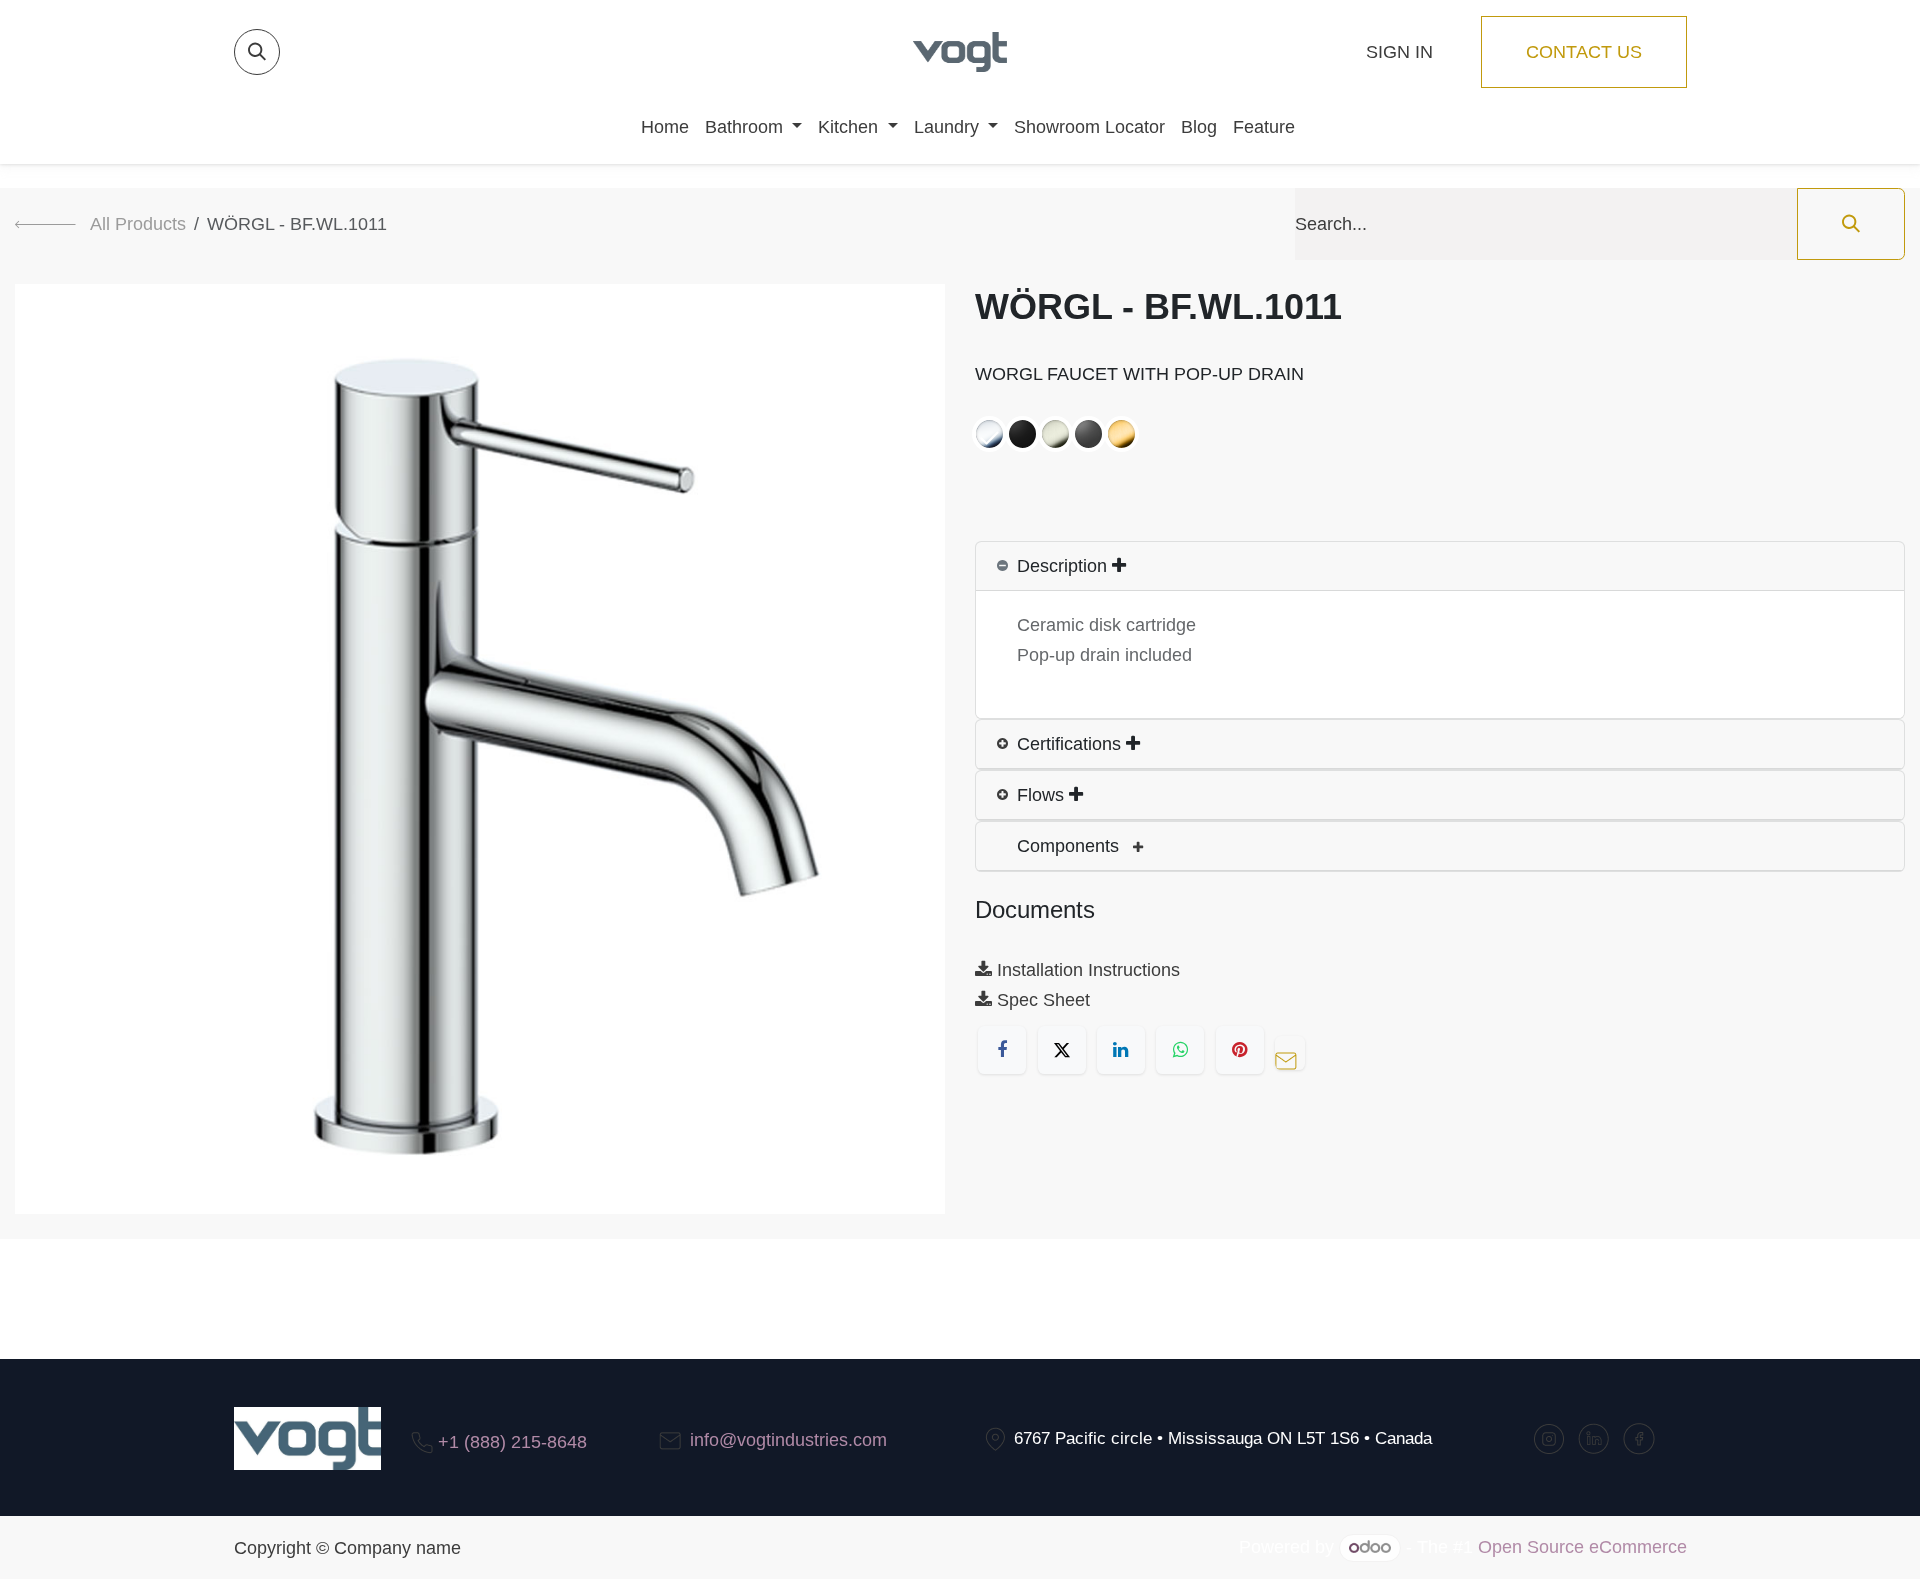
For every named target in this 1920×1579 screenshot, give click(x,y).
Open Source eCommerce (1582, 1547)
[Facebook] (1002, 1050)
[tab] (1440, 566)
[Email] (1295, 1050)
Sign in (1399, 52)
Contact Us (1584, 52)
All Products (138, 224)
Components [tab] (1070, 846)
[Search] (1851, 224)
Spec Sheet (1041, 1000)
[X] (1062, 1050)
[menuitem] (657, 127)
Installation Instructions (1086, 970)
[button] (257, 52)
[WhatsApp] (1180, 1050)
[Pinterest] (1240, 1050)
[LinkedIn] (1121, 1050)
